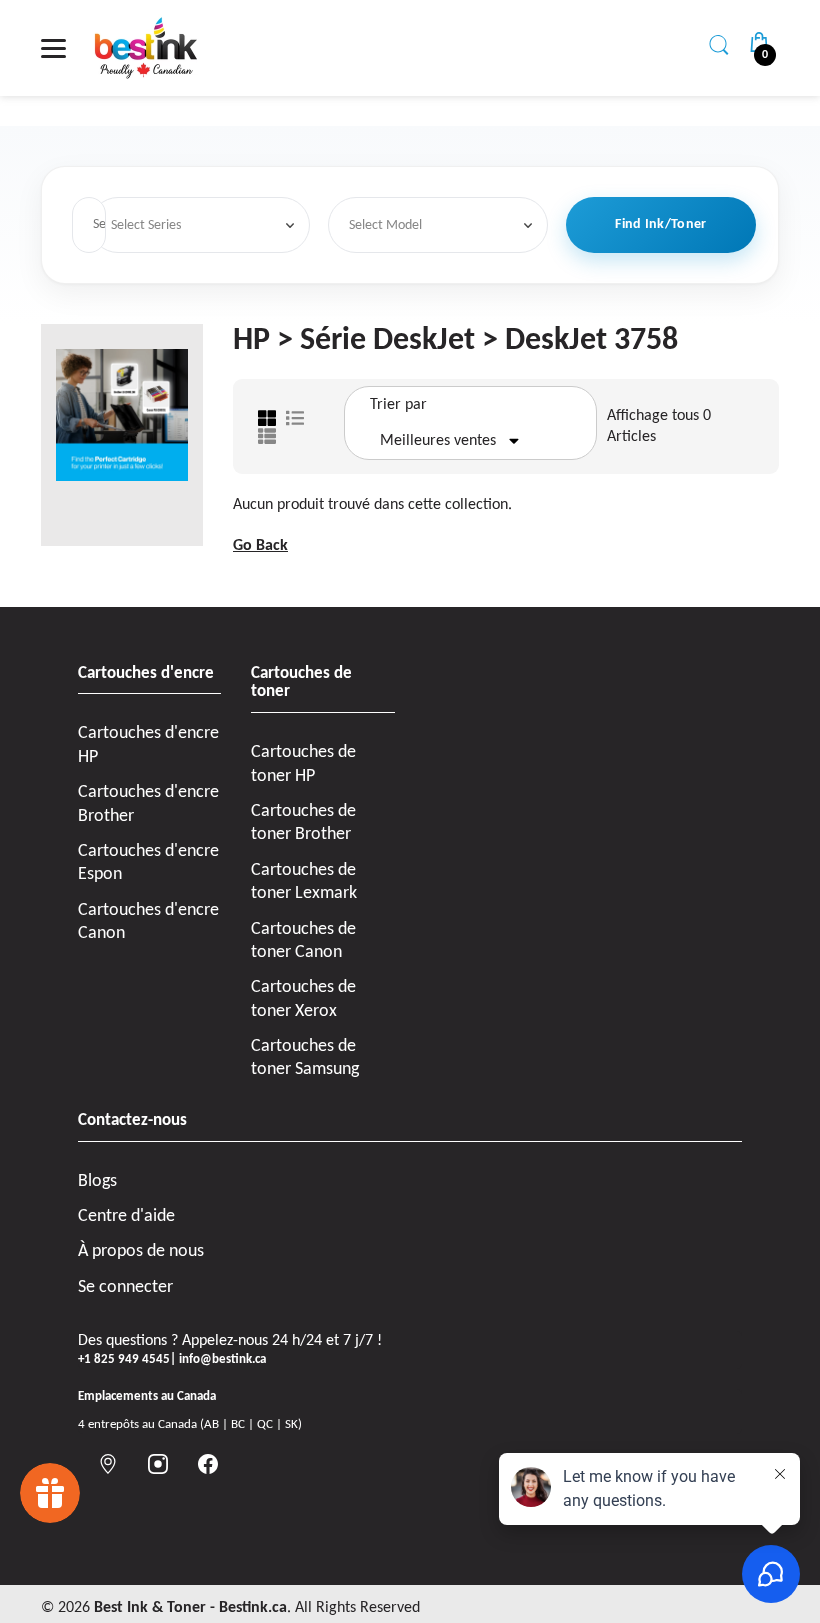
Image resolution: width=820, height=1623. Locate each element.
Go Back (260, 546)
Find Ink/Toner (660, 224)
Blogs (97, 1181)
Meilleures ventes (438, 441)
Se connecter (125, 1287)
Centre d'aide (126, 1216)
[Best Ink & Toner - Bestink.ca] (146, 48)
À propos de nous (141, 1251)
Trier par (398, 405)
